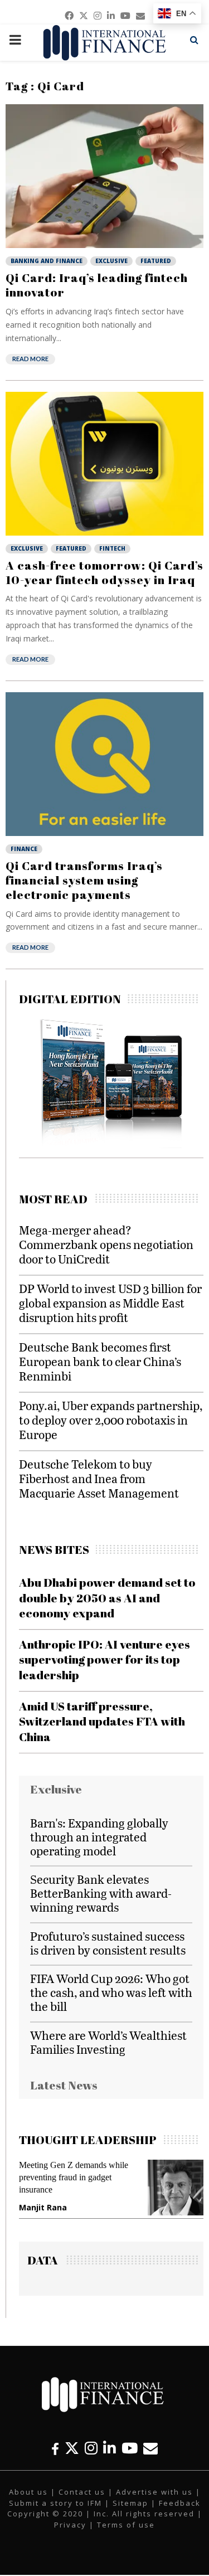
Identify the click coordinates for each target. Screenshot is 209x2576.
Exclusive (111, 261)
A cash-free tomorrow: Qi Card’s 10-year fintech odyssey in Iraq (104, 572)
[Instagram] (91, 2448)
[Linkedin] (110, 2448)
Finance (24, 849)
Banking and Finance (47, 261)
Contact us (82, 2492)
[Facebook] (55, 2448)
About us (28, 2492)
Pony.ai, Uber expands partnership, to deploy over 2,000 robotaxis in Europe (111, 1420)
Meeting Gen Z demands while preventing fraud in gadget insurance (74, 2177)
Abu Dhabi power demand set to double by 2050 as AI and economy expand (107, 1598)
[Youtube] (130, 2448)
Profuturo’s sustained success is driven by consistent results (108, 1943)
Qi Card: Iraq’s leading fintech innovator (97, 285)
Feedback (180, 2503)
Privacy (70, 2525)
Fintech (112, 548)
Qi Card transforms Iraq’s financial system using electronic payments (84, 880)
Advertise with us (154, 2492)
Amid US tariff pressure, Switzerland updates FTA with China (102, 1721)
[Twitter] (72, 2448)
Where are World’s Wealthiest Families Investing (108, 2042)
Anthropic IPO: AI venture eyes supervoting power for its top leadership (104, 1659)
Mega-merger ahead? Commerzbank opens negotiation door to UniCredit (106, 1244)
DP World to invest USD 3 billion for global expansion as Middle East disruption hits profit (110, 1303)
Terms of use (126, 2525)
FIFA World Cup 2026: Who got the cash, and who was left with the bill (111, 1992)
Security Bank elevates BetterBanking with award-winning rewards (101, 1893)
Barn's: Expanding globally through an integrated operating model (99, 1837)
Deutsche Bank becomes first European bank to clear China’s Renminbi (100, 1361)
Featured (156, 261)
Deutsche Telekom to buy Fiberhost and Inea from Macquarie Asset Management (99, 1478)
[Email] (150, 2448)
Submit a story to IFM (55, 2503)
